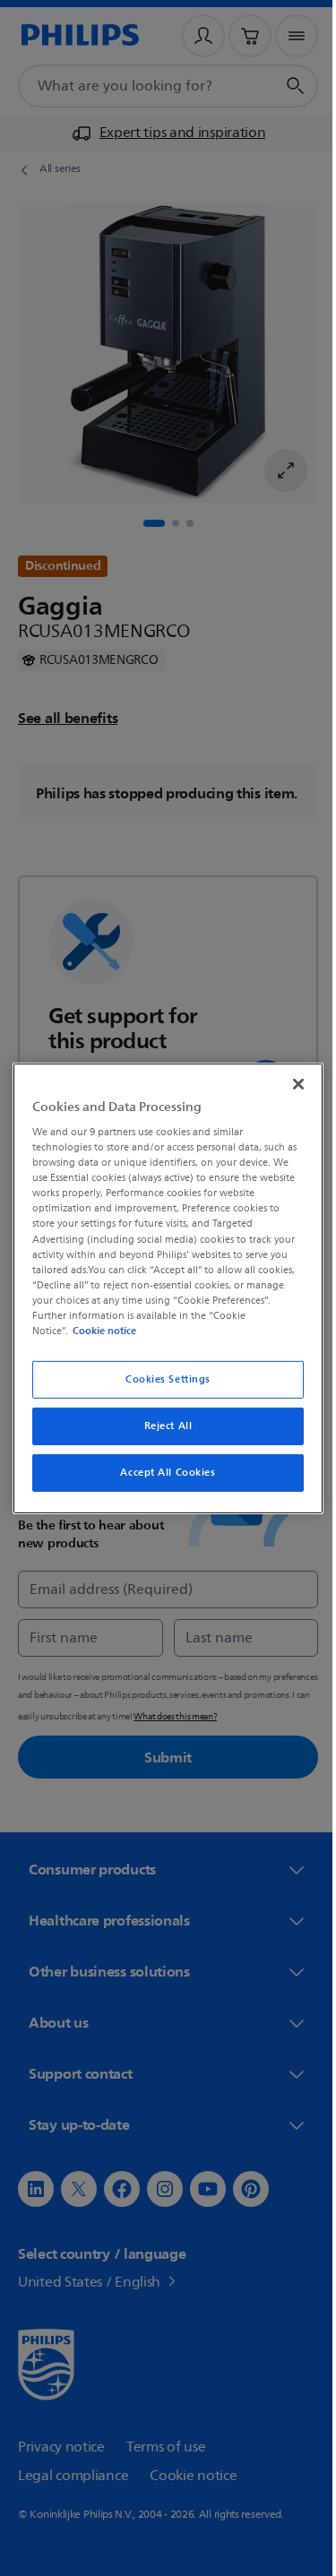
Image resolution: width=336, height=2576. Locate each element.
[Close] (289, 1083)
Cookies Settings (161, 1379)
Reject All (161, 1426)
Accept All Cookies (161, 1473)
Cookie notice (100, 1331)
